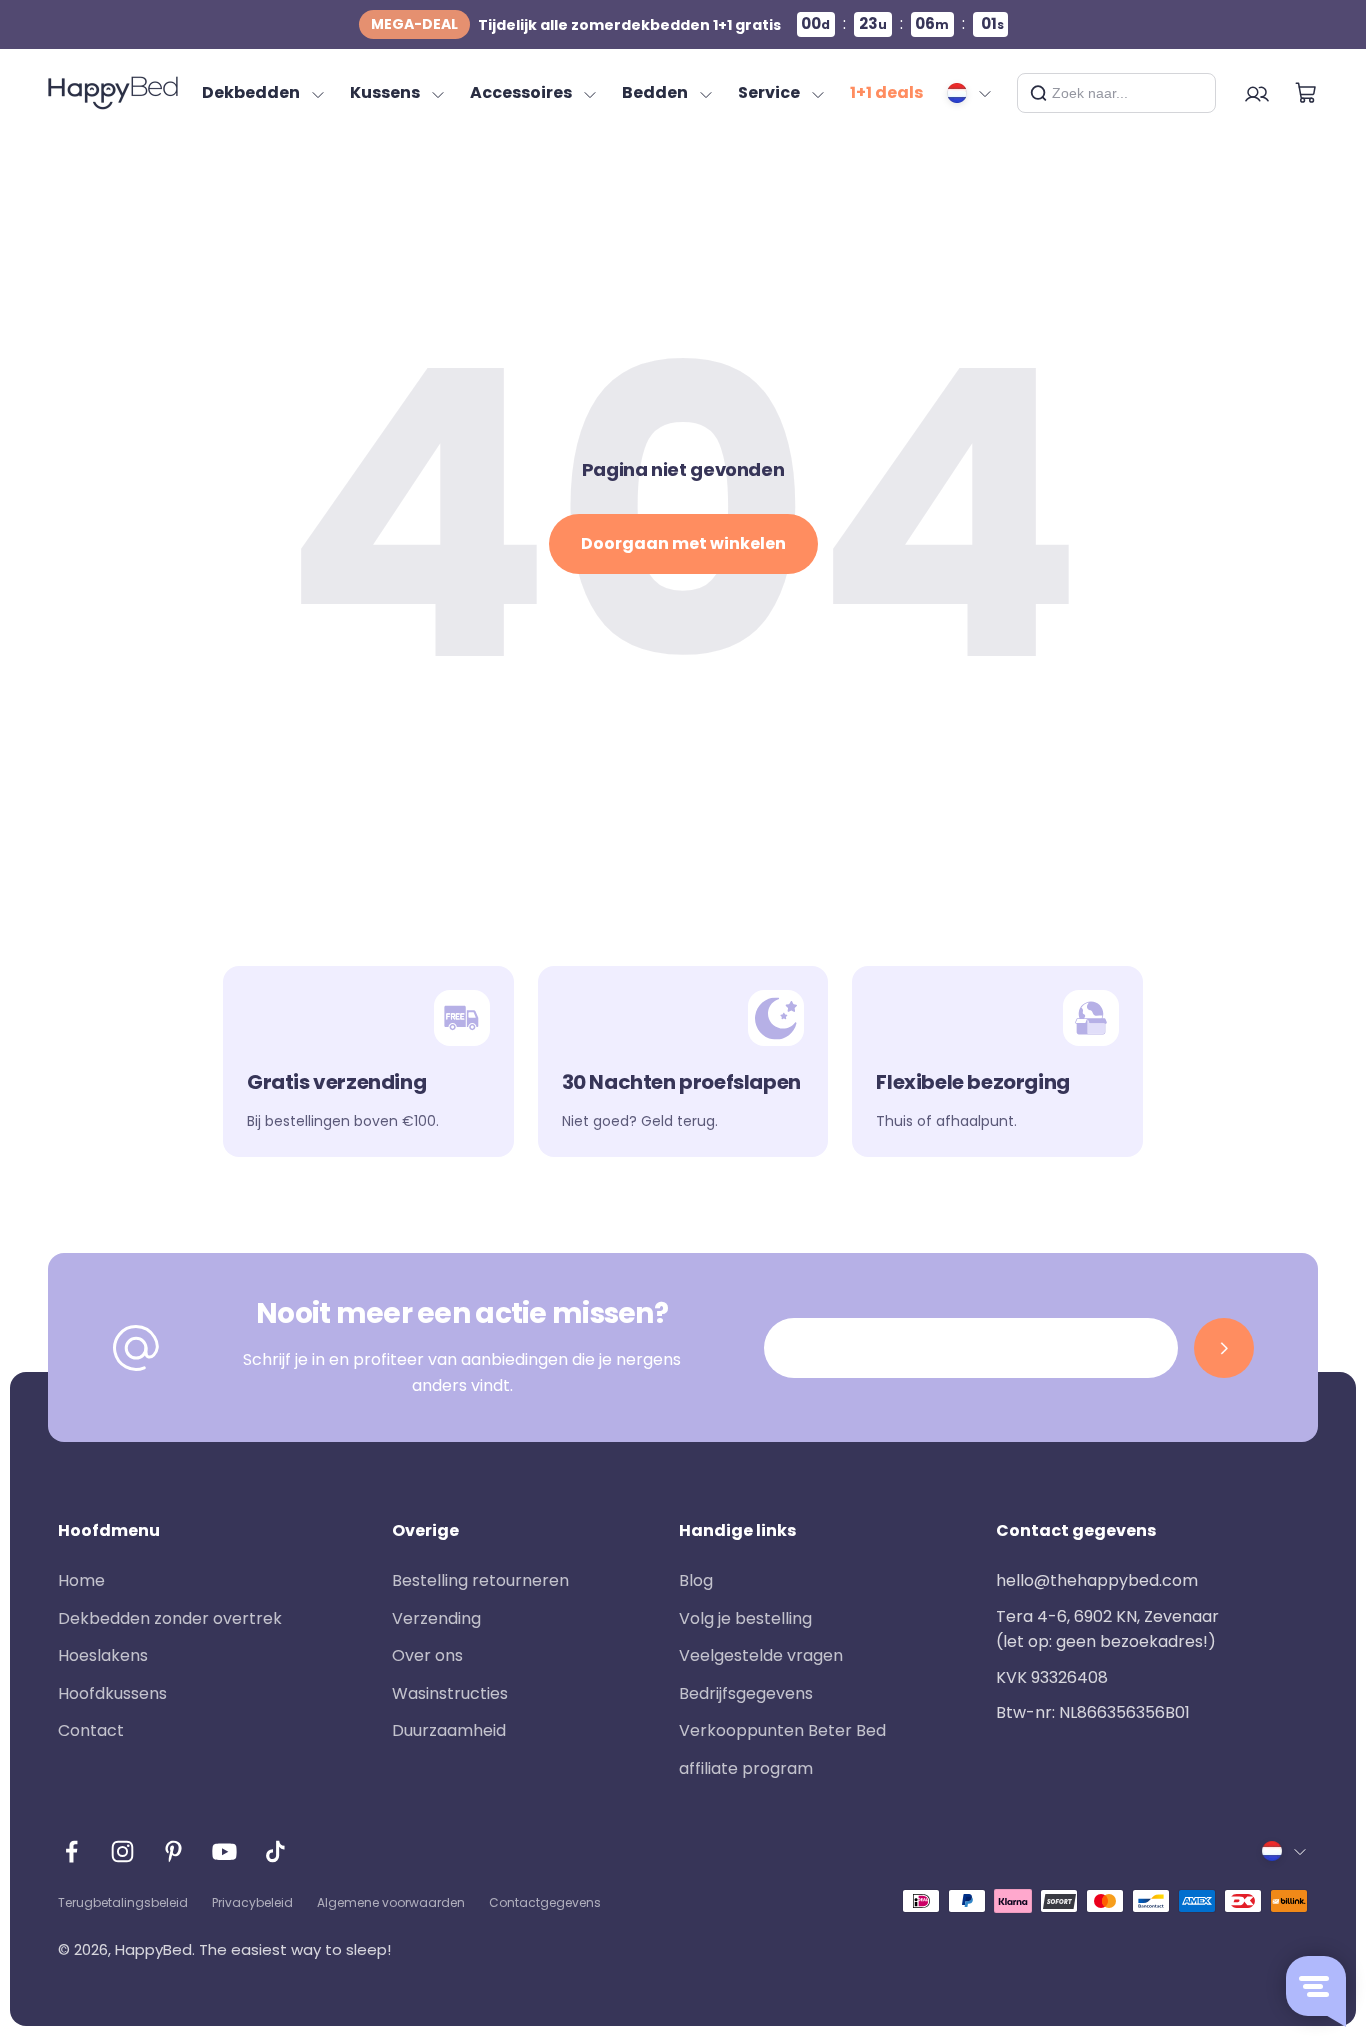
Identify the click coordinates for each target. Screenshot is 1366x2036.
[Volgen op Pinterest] (173, 1851)
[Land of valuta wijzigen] (970, 93)
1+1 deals (886, 92)
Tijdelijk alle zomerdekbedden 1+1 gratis (576, 24)
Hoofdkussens (112, 1693)
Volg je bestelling (745, 1618)
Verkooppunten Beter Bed (782, 1730)
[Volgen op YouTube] (224, 1851)
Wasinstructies (450, 1693)
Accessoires (521, 92)
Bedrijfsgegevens (746, 1693)
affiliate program (746, 1768)
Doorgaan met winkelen (683, 543)
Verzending (436, 1618)
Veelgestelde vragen (761, 1655)
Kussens (385, 92)
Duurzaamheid (449, 1730)
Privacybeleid (252, 1902)
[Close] (1193, 93)
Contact (91, 1730)
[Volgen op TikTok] (275, 1851)
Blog (696, 1580)
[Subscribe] (1224, 1348)
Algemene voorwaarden (391, 1902)
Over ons (427, 1655)
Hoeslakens (103, 1655)
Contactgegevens (545, 1902)
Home (81, 1580)
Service (769, 92)
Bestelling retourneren (480, 1580)
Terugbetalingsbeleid (123, 1902)
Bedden (655, 92)
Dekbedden (251, 92)
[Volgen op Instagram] (122, 1851)
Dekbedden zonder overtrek (170, 1618)
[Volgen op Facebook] (71, 1851)
